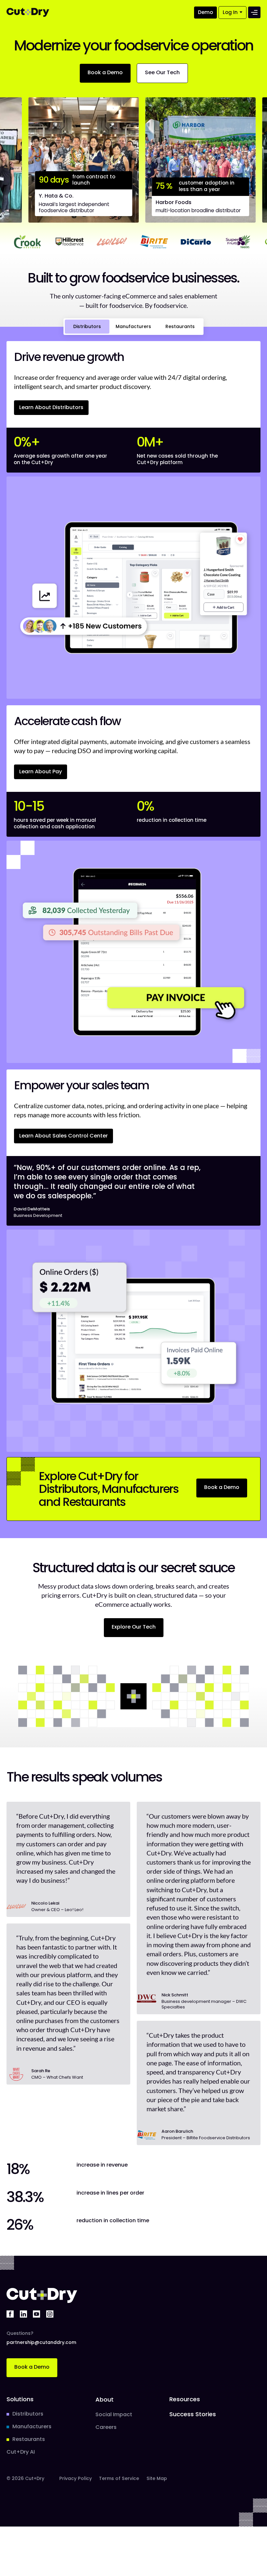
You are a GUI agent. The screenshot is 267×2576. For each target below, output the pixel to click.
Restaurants (29, 2439)
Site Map (157, 2478)
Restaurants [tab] (180, 326)
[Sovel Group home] (42, 2295)
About (105, 2399)
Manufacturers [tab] (133, 326)
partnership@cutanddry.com (41, 2342)
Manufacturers (32, 2427)
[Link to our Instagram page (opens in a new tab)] (50, 2314)
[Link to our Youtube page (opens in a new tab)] (36, 2314)
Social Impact (114, 2415)
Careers (106, 2427)
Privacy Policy (76, 2478)
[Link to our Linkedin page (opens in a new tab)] (23, 2314)
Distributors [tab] (87, 326)
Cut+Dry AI (21, 2452)
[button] (205, 13)
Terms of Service (119, 2478)
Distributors (28, 2414)
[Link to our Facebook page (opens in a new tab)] (10, 2314)
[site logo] (28, 12)
